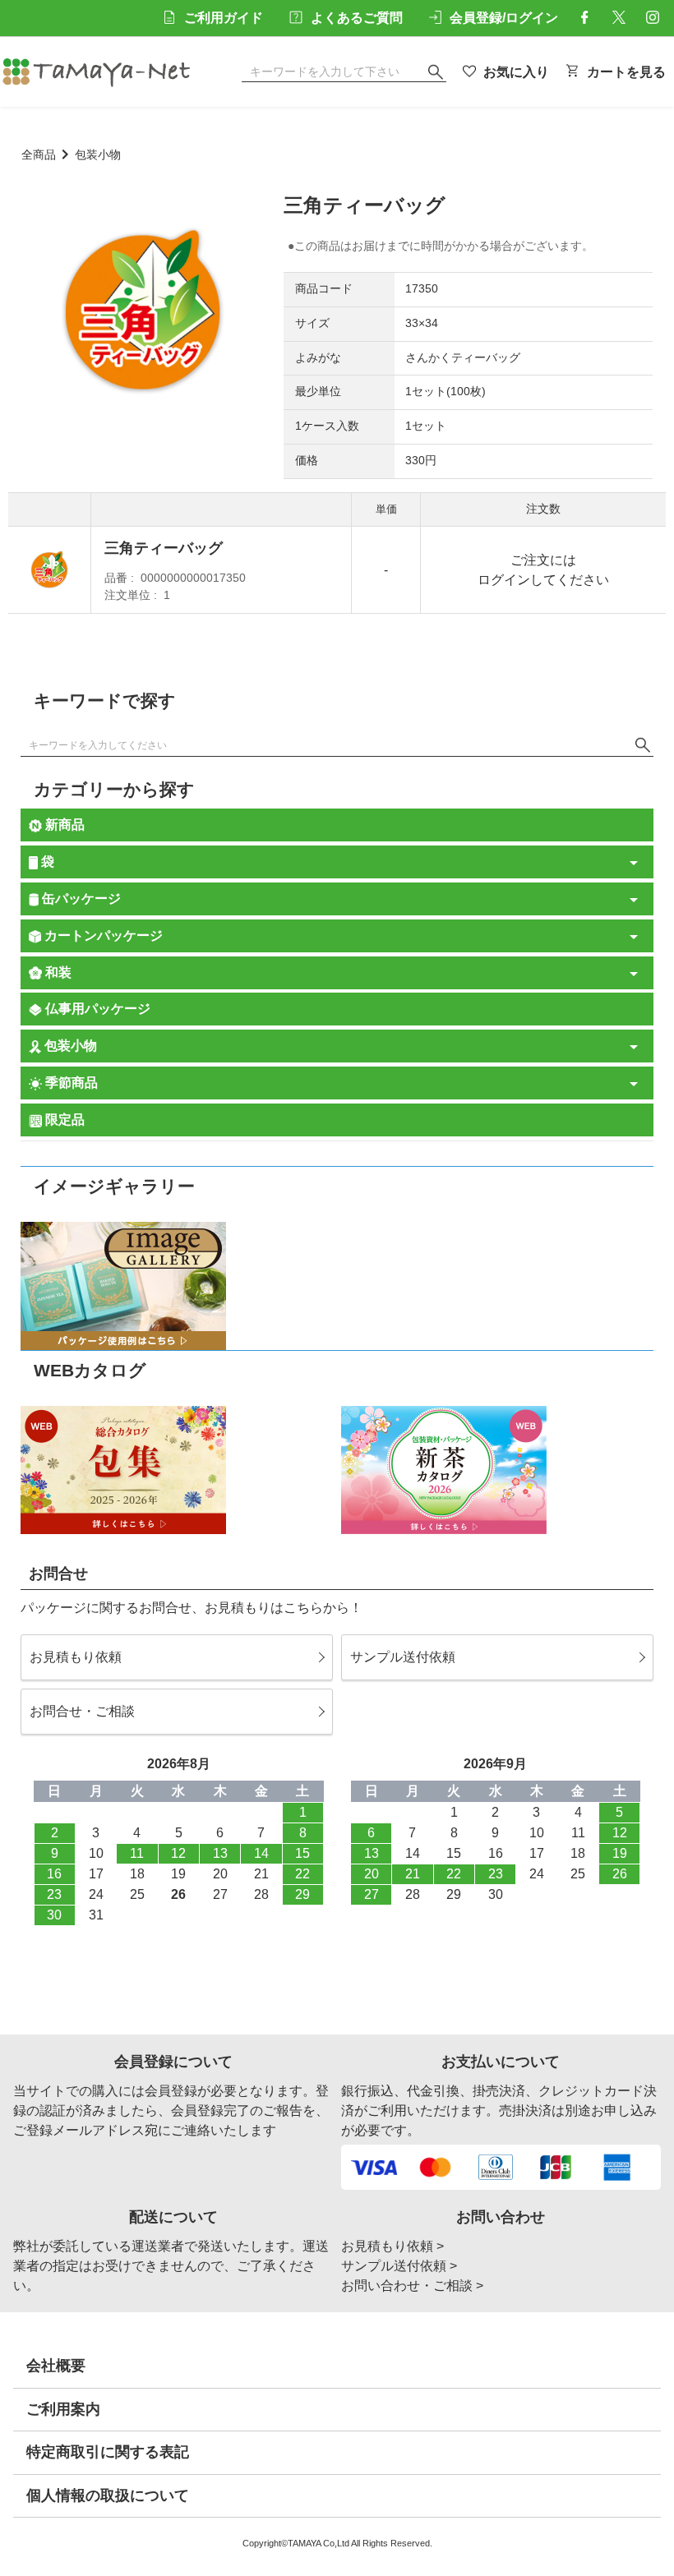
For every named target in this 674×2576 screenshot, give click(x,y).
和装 (57, 972)
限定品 (63, 1120)
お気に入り (516, 72)
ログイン (504, 580)
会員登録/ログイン (504, 18)
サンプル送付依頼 (403, 1657)
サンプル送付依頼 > (399, 2266)
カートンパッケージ (102, 935)
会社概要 (56, 2366)
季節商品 (70, 1083)
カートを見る (626, 72)
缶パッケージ (80, 899)
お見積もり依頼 (76, 1657)
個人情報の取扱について (108, 2495)
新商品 (63, 825)
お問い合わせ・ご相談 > (412, 2286)
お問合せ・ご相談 (82, 1711)
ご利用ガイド (224, 18)
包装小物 (98, 155)
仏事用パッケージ (96, 1009)
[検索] (643, 745)
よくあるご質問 (357, 18)
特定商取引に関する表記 (108, 2452)
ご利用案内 (63, 2409)
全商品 (39, 155)
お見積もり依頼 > (392, 2246)
